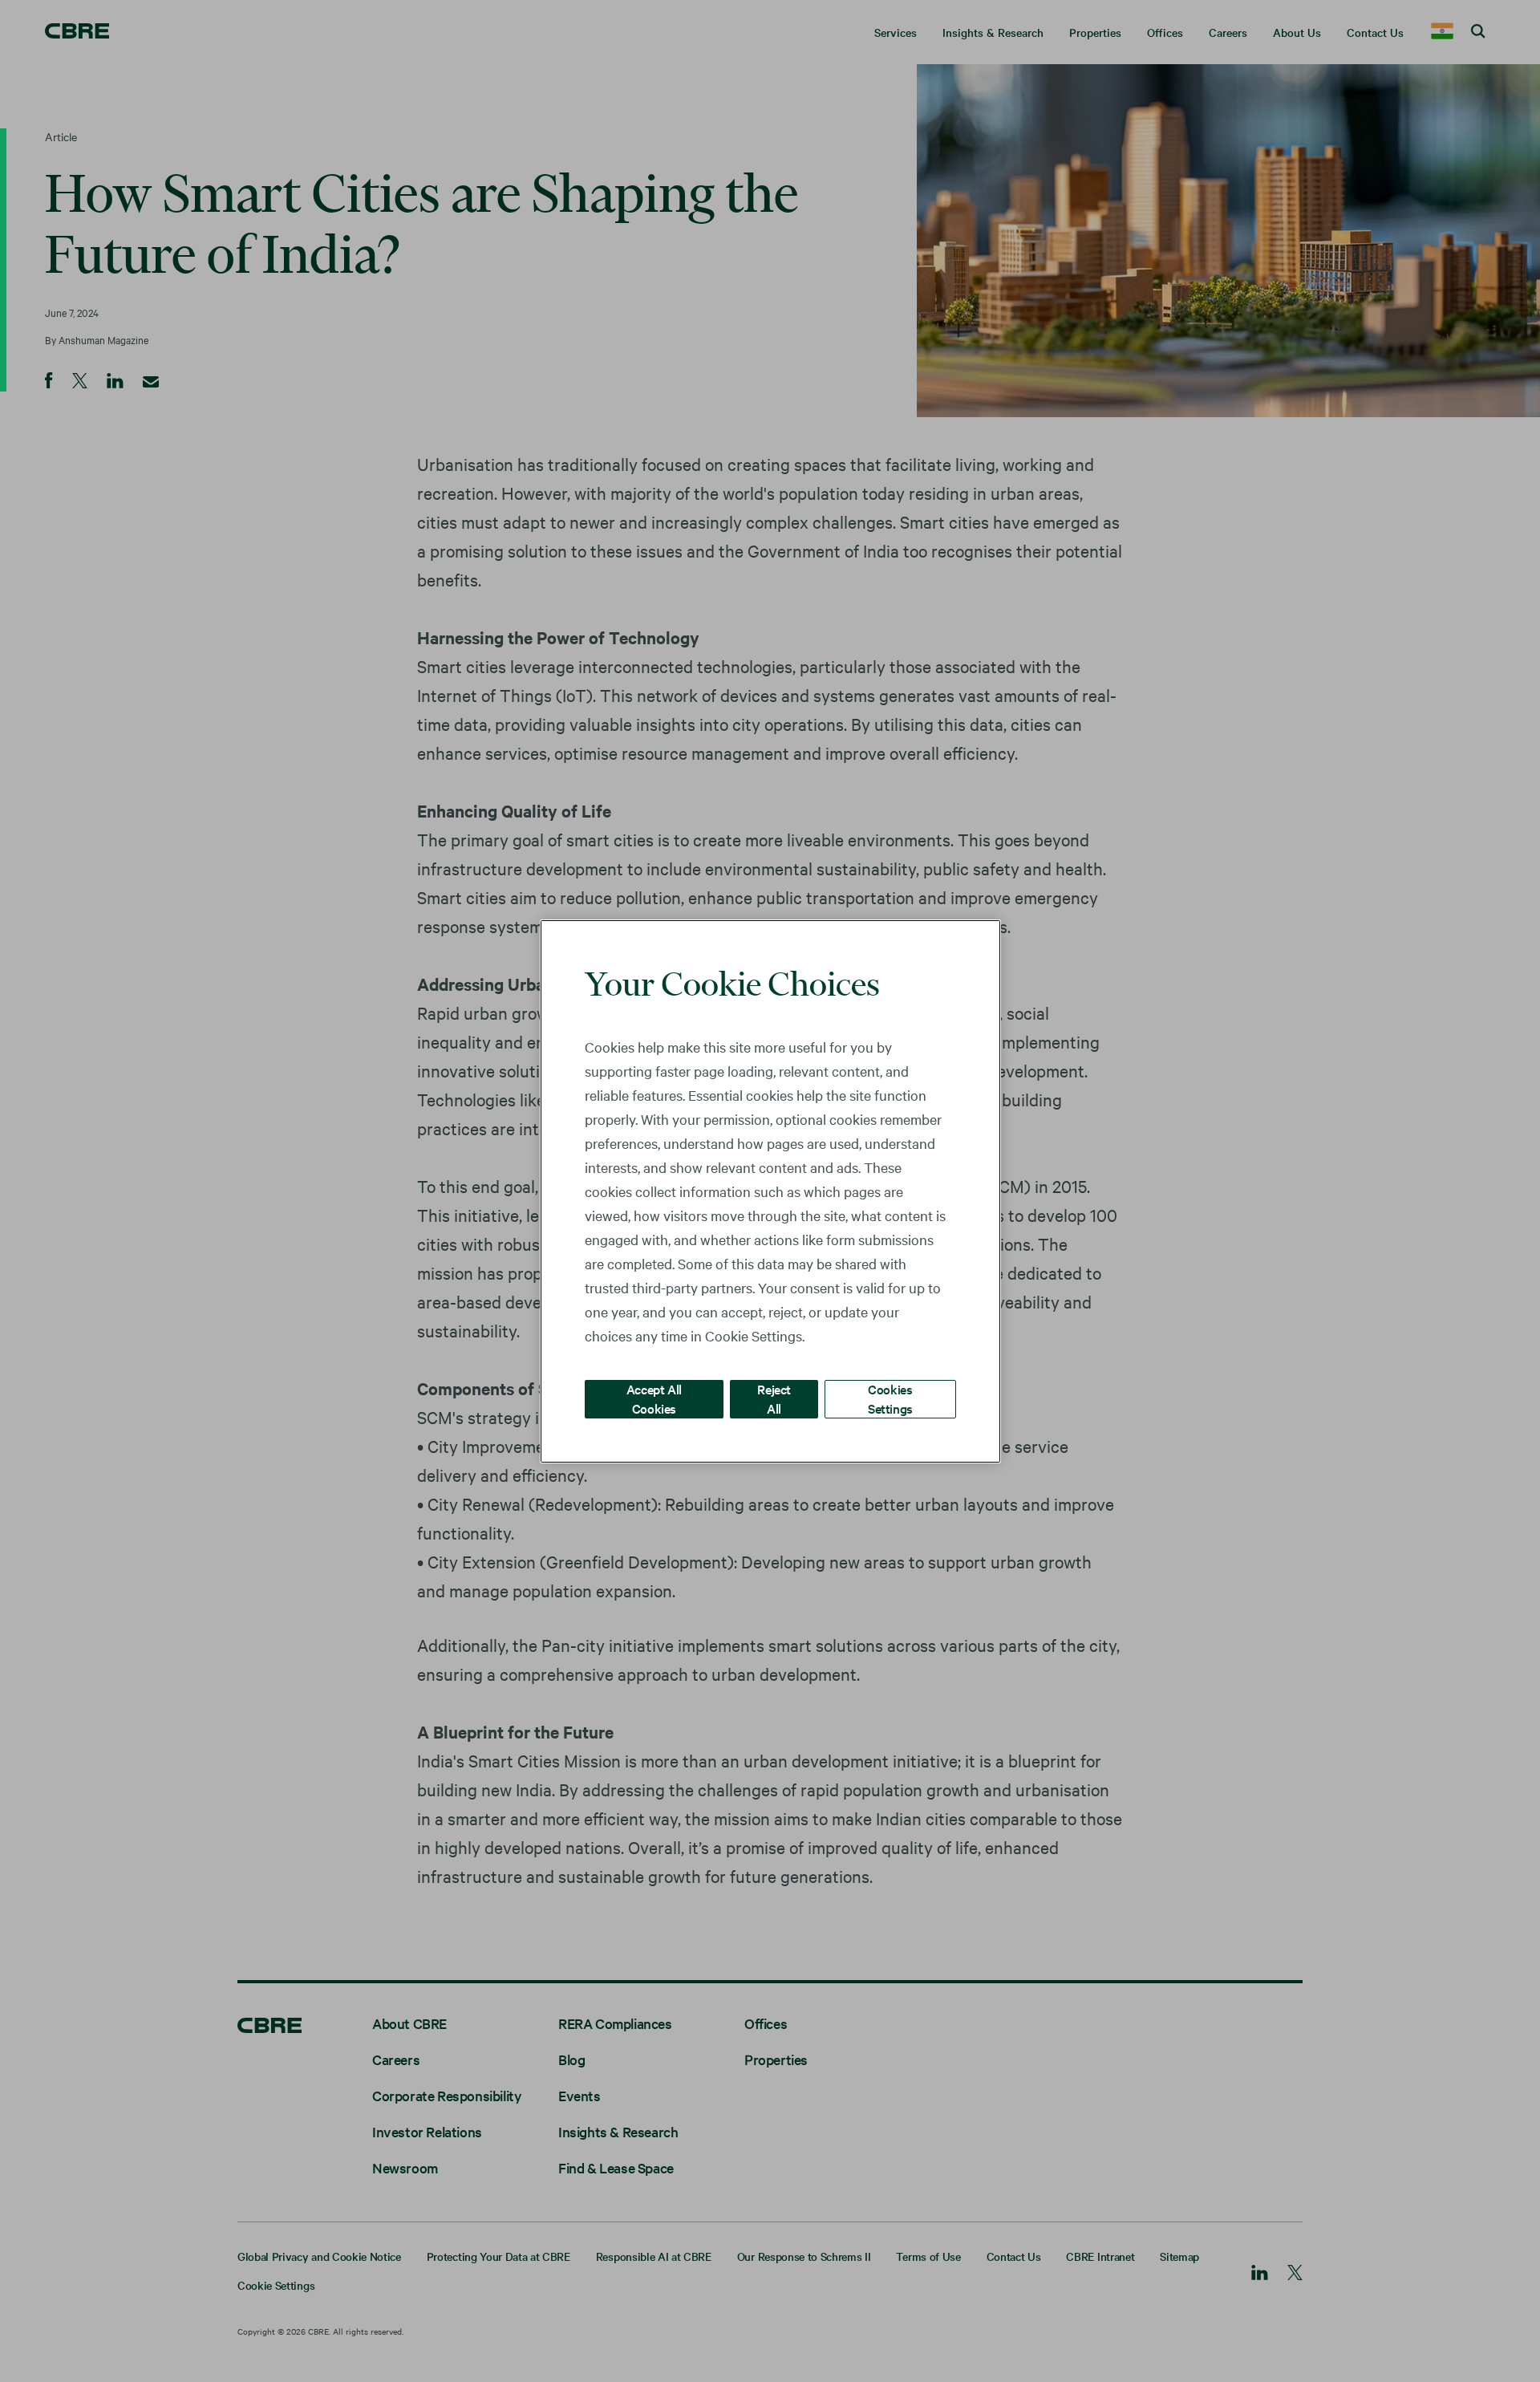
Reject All (774, 1398)
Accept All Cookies (654, 1398)
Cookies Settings (890, 1398)
